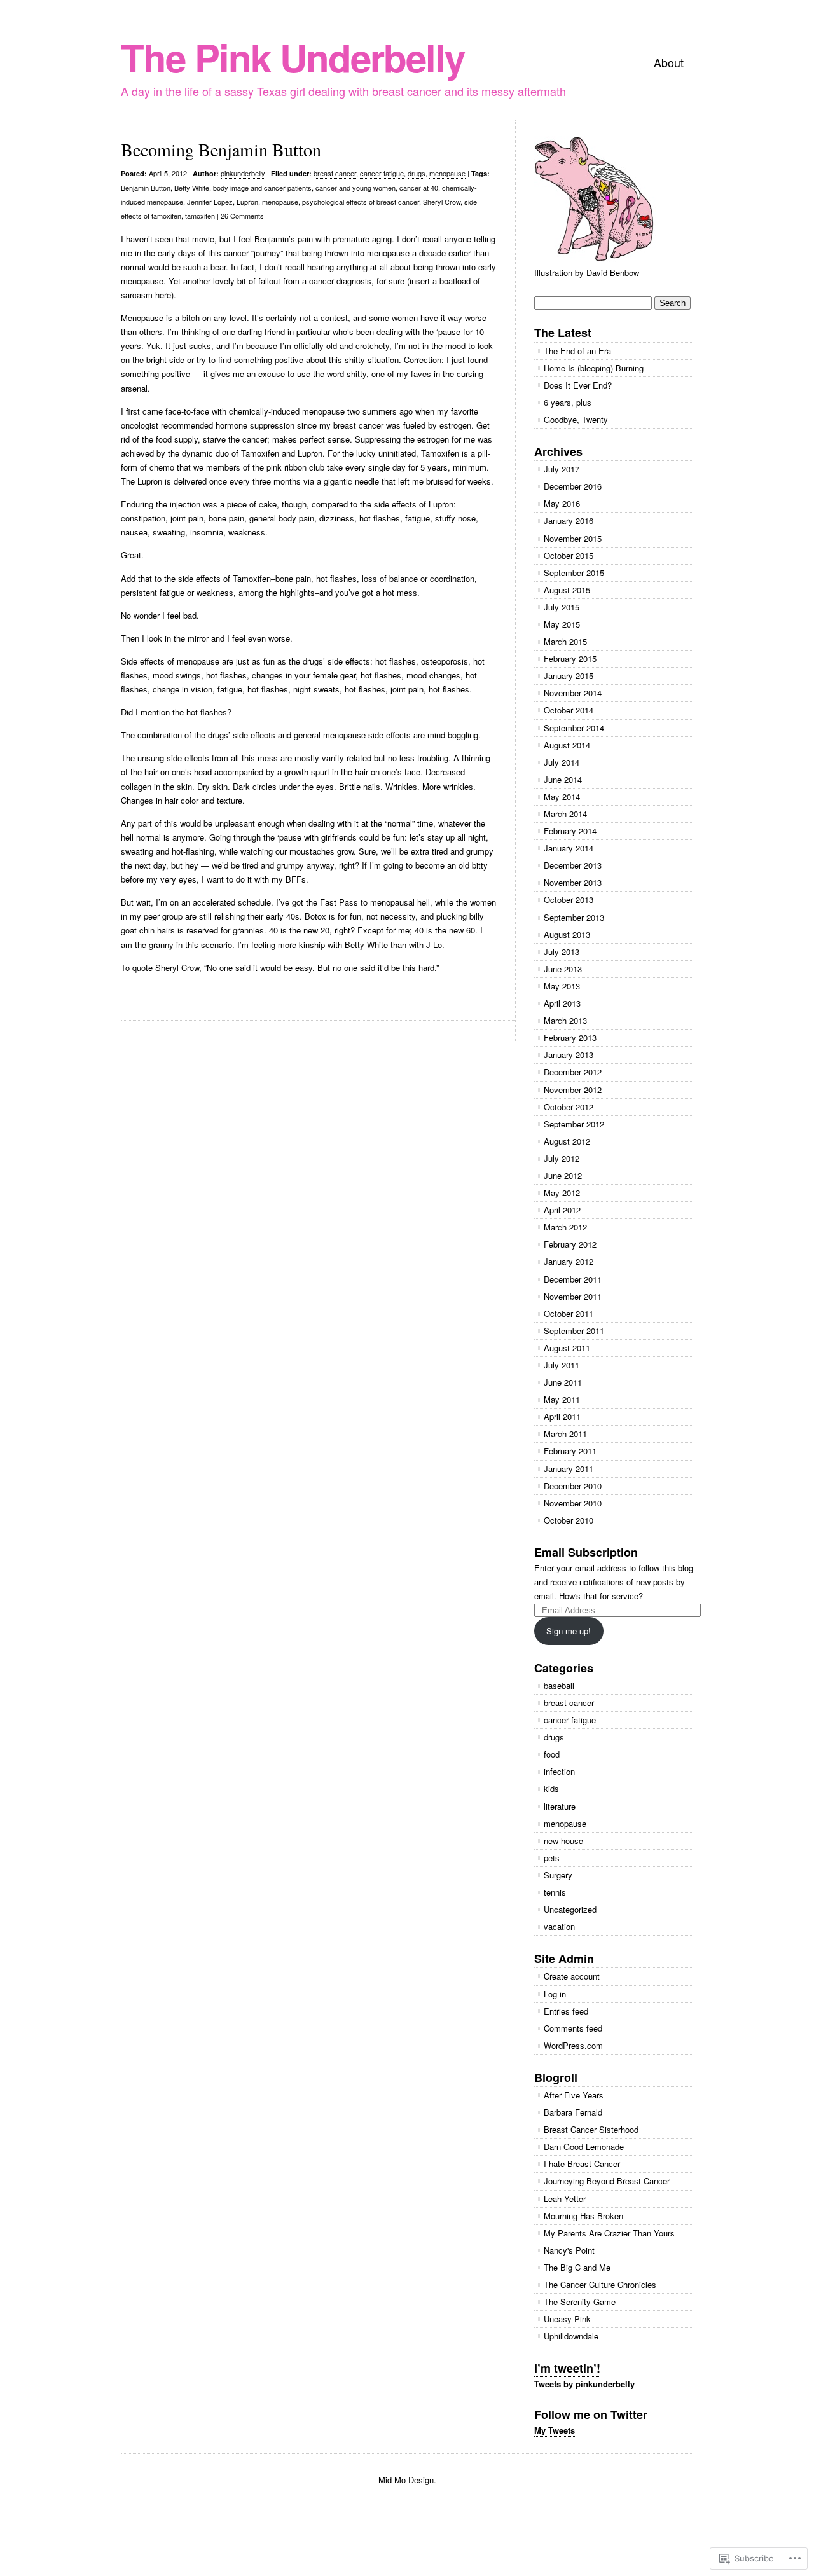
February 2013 (570, 1037)
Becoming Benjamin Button (221, 149)
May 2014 (562, 796)
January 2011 (569, 1469)
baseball (559, 1685)
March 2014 (565, 814)
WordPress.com (573, 2045)
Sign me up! (569, 1631)
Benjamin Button (146, 188)
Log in (555, 1994)
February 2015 (570, 658)
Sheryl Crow (442, 202)
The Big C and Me (577, 2267)
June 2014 (563, 779)
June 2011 (563, 1382)
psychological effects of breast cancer (361, 202)
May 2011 (562, 1399)
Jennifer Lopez (210, 202)
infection (559, 1771)
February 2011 (570, 1451)
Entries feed (566, 2011)
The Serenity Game (580, 2302)
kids (551, 1788)
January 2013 (569, 1055)
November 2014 (573, 693)
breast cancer (335, 173)
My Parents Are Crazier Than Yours (609, 2233)
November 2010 (573, 1503)
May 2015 (562, 624)
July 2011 (562, 1365)
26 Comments (242, 216)
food (552, 1754)
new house (563, 1841)
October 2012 (569, 1107)
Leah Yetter (565, 2199)
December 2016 (573, 486)
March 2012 (565, 1227)
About (669, 62)
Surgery (558, 1875)
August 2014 (567, 745)
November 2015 (573, 538)
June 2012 (563, 1175)
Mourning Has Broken (583, 2216)
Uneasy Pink (567, 2319)
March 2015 (565, 641)
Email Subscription (586, 1552)
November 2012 (573, 1090)
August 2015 (567, 590)
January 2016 (569, 520)
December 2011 (573, 1279)
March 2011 (565, 1434)
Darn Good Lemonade (584, 2146)
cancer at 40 (419, 188)
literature (560, 1806)
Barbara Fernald (573, 2112)
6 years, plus (568, 402)
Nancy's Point (569, 2250)
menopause (447, 173)
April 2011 (562, 1416)
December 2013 (573, 865)
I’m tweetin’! (567, 2368)
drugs (417, 173)
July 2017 (562, 469)
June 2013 (563, 969)
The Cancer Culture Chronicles (600, 2284)
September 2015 (574, 573)
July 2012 (562, 1158)
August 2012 (567, 1141)
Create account (572, 1976)
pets (552, 1858)
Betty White (192, 188)
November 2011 (573, 1296)
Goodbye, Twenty (576, 419)
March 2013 (565, 1020)
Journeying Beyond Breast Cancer (607, 2181)
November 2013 (573, 882)
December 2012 (573, 1072)
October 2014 (569, 710)
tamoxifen (200, 216)
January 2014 (569, 848)
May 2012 (562, 1193)
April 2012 (562, 1210)
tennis (555, 1892)
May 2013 (562, 986)
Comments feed (573, 2028)
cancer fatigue (382, 173)
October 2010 (569, 1520)
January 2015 (569, 676)
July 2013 (562, 952)
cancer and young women (355, 188)
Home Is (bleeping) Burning (594, 368)
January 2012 (569, 1261)
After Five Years (574, 2095)
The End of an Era (577, 351)
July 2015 (562, 607)
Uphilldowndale (571, 2336)
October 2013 (569, 899)
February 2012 (570, 1244)
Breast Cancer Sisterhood (591, 2129)
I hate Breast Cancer (582, 2164)
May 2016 (562, 503)
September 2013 (574, 917)
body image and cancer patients (262, 188)
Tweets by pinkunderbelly (584, 2384)
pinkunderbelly (243, 173)
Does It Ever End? (578, 385)
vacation (559, 1926)
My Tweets (555, 2430)
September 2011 (574, 1331)
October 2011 (569, 1313)
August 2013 (567, 934)
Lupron (247, 202)
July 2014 (562, 762)
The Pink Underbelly (293, 57)
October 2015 (569, 555)
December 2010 (573, 1486)
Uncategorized (570, 1909)
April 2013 (562, 1003)
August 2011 (567, 1348)
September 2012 (574, 1124)
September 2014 (574, 728)
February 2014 (570, 831)
